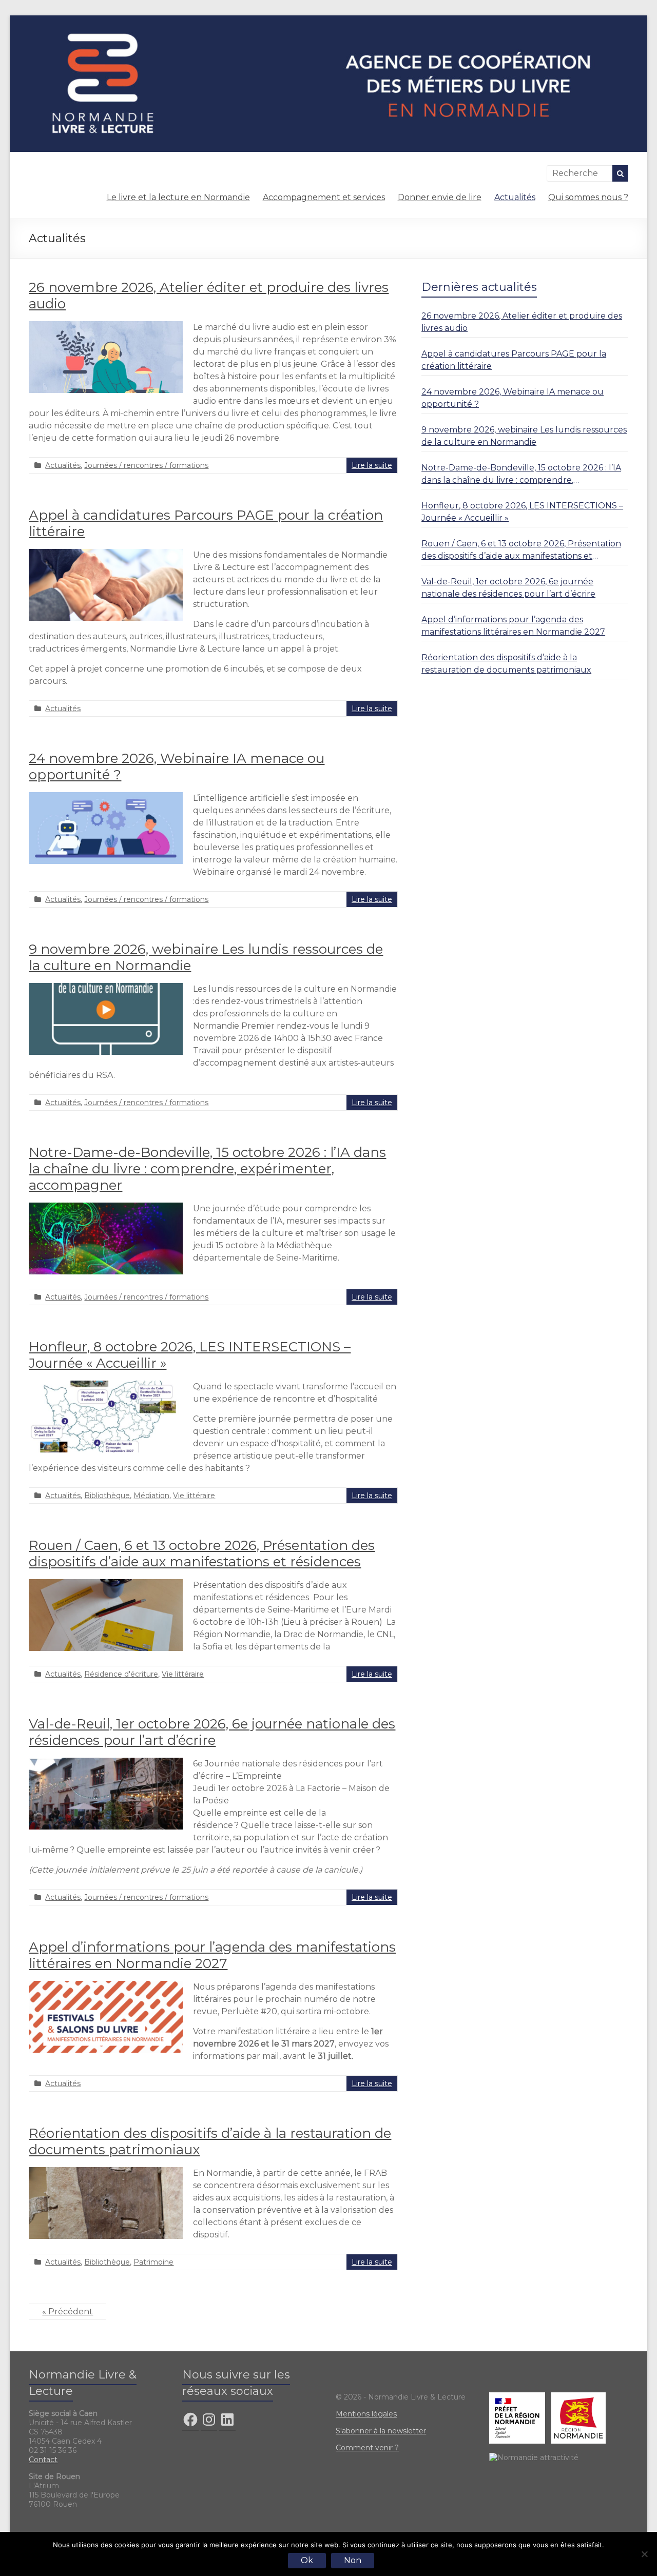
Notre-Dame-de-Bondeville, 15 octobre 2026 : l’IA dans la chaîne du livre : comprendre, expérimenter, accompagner (207, 1169)
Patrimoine (153, 2262)
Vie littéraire (194, 1496)
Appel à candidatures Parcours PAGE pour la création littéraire (514, 360)
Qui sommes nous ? (588, 197)
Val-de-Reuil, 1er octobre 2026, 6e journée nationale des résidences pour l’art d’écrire (212, 1732)
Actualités (515, 197)
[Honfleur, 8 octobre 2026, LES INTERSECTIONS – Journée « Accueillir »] (106, 1385)
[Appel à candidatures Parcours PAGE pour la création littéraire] (106, 554)
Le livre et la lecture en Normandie (178, 197)
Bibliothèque (107, 1496)
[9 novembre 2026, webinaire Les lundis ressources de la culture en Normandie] (106, 988)
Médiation (151, 1496)
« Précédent (67, 2312)
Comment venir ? (367, 2448)
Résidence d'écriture (121, 1674)
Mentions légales (366, 2414)
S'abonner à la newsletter (381, 2431)
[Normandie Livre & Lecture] (328, 20)
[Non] (644, 2554)
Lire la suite (372, 465)
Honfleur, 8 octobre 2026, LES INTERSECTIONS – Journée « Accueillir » (522, 512)
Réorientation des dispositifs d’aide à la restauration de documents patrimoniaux (506, 664)
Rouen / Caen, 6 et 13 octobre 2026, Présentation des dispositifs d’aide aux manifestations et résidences (202, 1554)
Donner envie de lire (440, 197)
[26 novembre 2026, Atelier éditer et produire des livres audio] (106, 326)
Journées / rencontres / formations (146, 465)
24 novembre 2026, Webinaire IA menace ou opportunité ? (513, 398)
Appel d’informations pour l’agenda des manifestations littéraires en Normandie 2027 (212, 1955)
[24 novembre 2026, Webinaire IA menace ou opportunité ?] (106, 797)
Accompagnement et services (324, 197)
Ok (307, 2560)
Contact (43, 2460)
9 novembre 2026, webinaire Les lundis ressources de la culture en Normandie (524, 436)
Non (353, 2560)
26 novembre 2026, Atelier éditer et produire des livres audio (522, 322)
